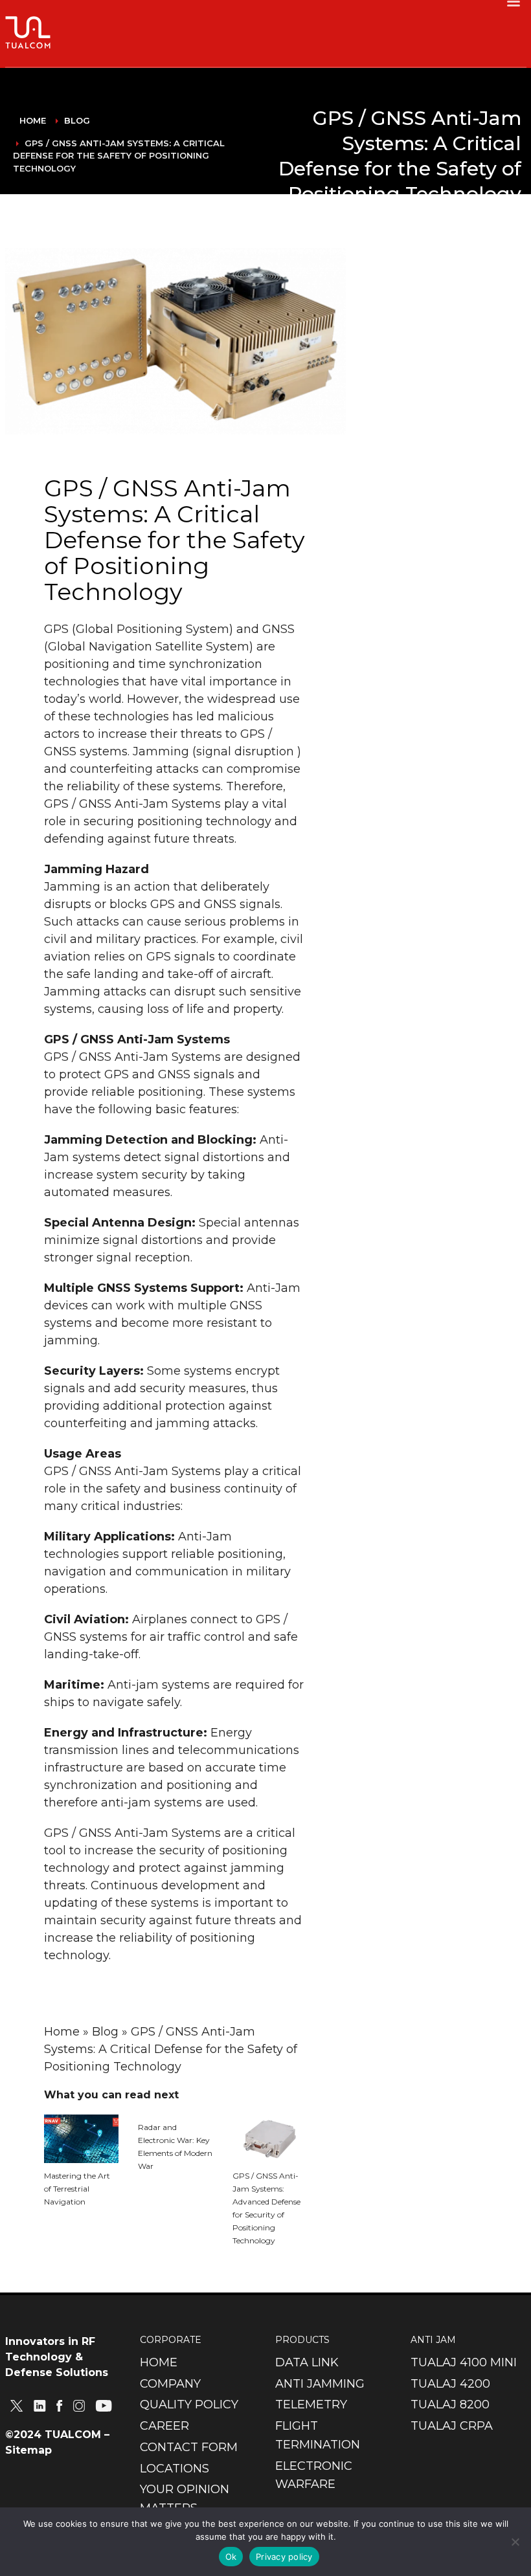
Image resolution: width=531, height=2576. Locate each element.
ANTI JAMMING (320, 2384)
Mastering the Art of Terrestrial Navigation (77, 2189)
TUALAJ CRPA (452, 2426)
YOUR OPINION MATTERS (185, 2499)
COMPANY (170, 2384)
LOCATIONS (175, 2469)
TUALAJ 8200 (450, 2404)
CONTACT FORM (189, 2447)
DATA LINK (307, 2362)
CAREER (164, 2426)
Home (62, 2032)
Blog (209, 418)
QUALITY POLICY (189, 2404)
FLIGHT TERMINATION (318, 2435)
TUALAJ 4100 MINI (464, 2362)
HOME (159, 2362)
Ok (231, 2557)
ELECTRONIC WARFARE (314, 2475)
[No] (515, 2542)
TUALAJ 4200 (450, 2384)
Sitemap (28, 2450)
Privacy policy (284, 2557)
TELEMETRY (311, 2404)
